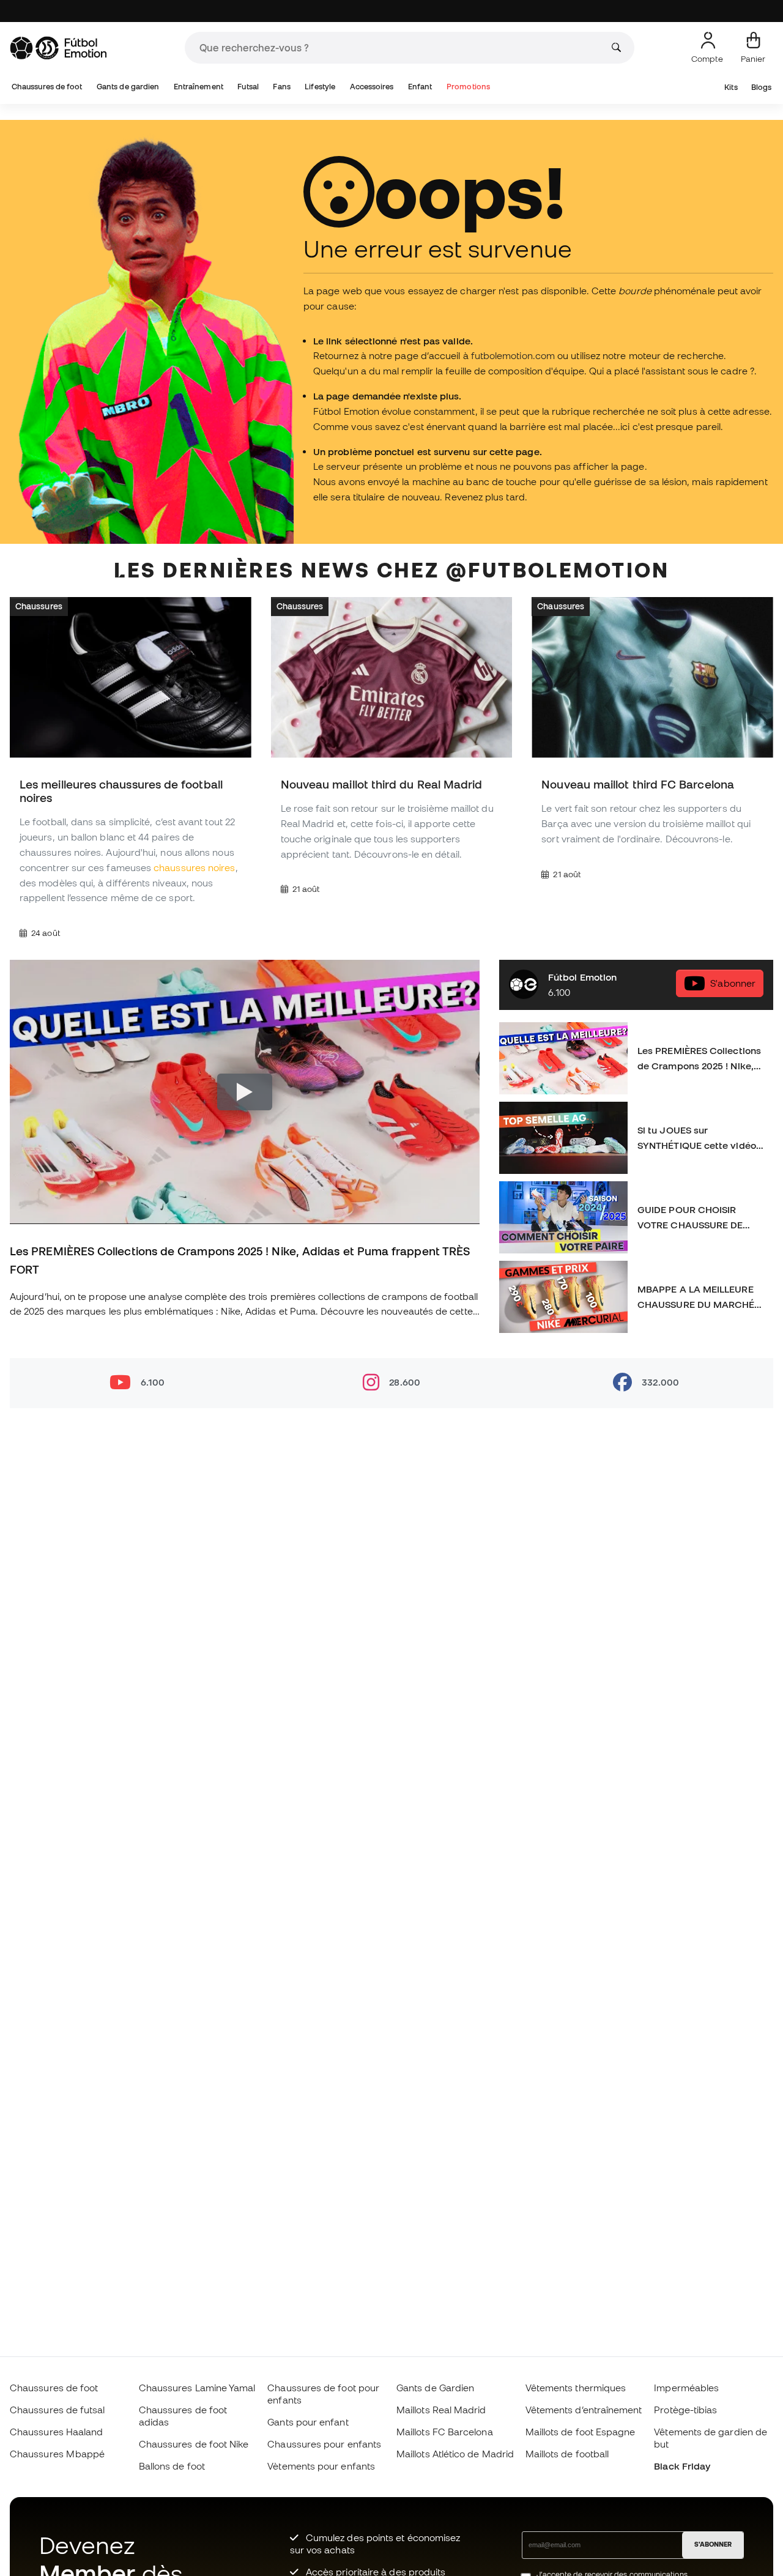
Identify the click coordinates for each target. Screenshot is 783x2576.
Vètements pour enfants (321, 2466)
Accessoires (372, 87)
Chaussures (39, 606)
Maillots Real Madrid (441, 2410)
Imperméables (686, 2388)
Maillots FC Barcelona (445, 2432)
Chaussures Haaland (56, 2432)
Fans (281, 87)
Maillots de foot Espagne (581, 2432)
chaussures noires (194, 867)
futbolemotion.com (513, 355)
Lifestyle (320, 87)
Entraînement (199, 87)
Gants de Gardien (435, 2388)
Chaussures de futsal (58, 2410)
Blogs (761, 87)
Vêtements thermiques (576, 2388)
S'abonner (733, 983)
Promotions (468, 87)
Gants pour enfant (308, 2422)
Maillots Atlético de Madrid (455, 2454)
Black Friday (682, 2466)
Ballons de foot (172, 2466)
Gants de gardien (128, 87)
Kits (731, 87)
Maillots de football (567, 2454)
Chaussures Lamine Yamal (197, 2388)
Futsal (248, 87)
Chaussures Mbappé (57, 2454)
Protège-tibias (685, 2410)
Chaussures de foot (47, 87)
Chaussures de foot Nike (194, 2444)
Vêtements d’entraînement (584, 2410)
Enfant (420, 87)
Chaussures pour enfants (324, 2444)
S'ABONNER (713, 2544)
